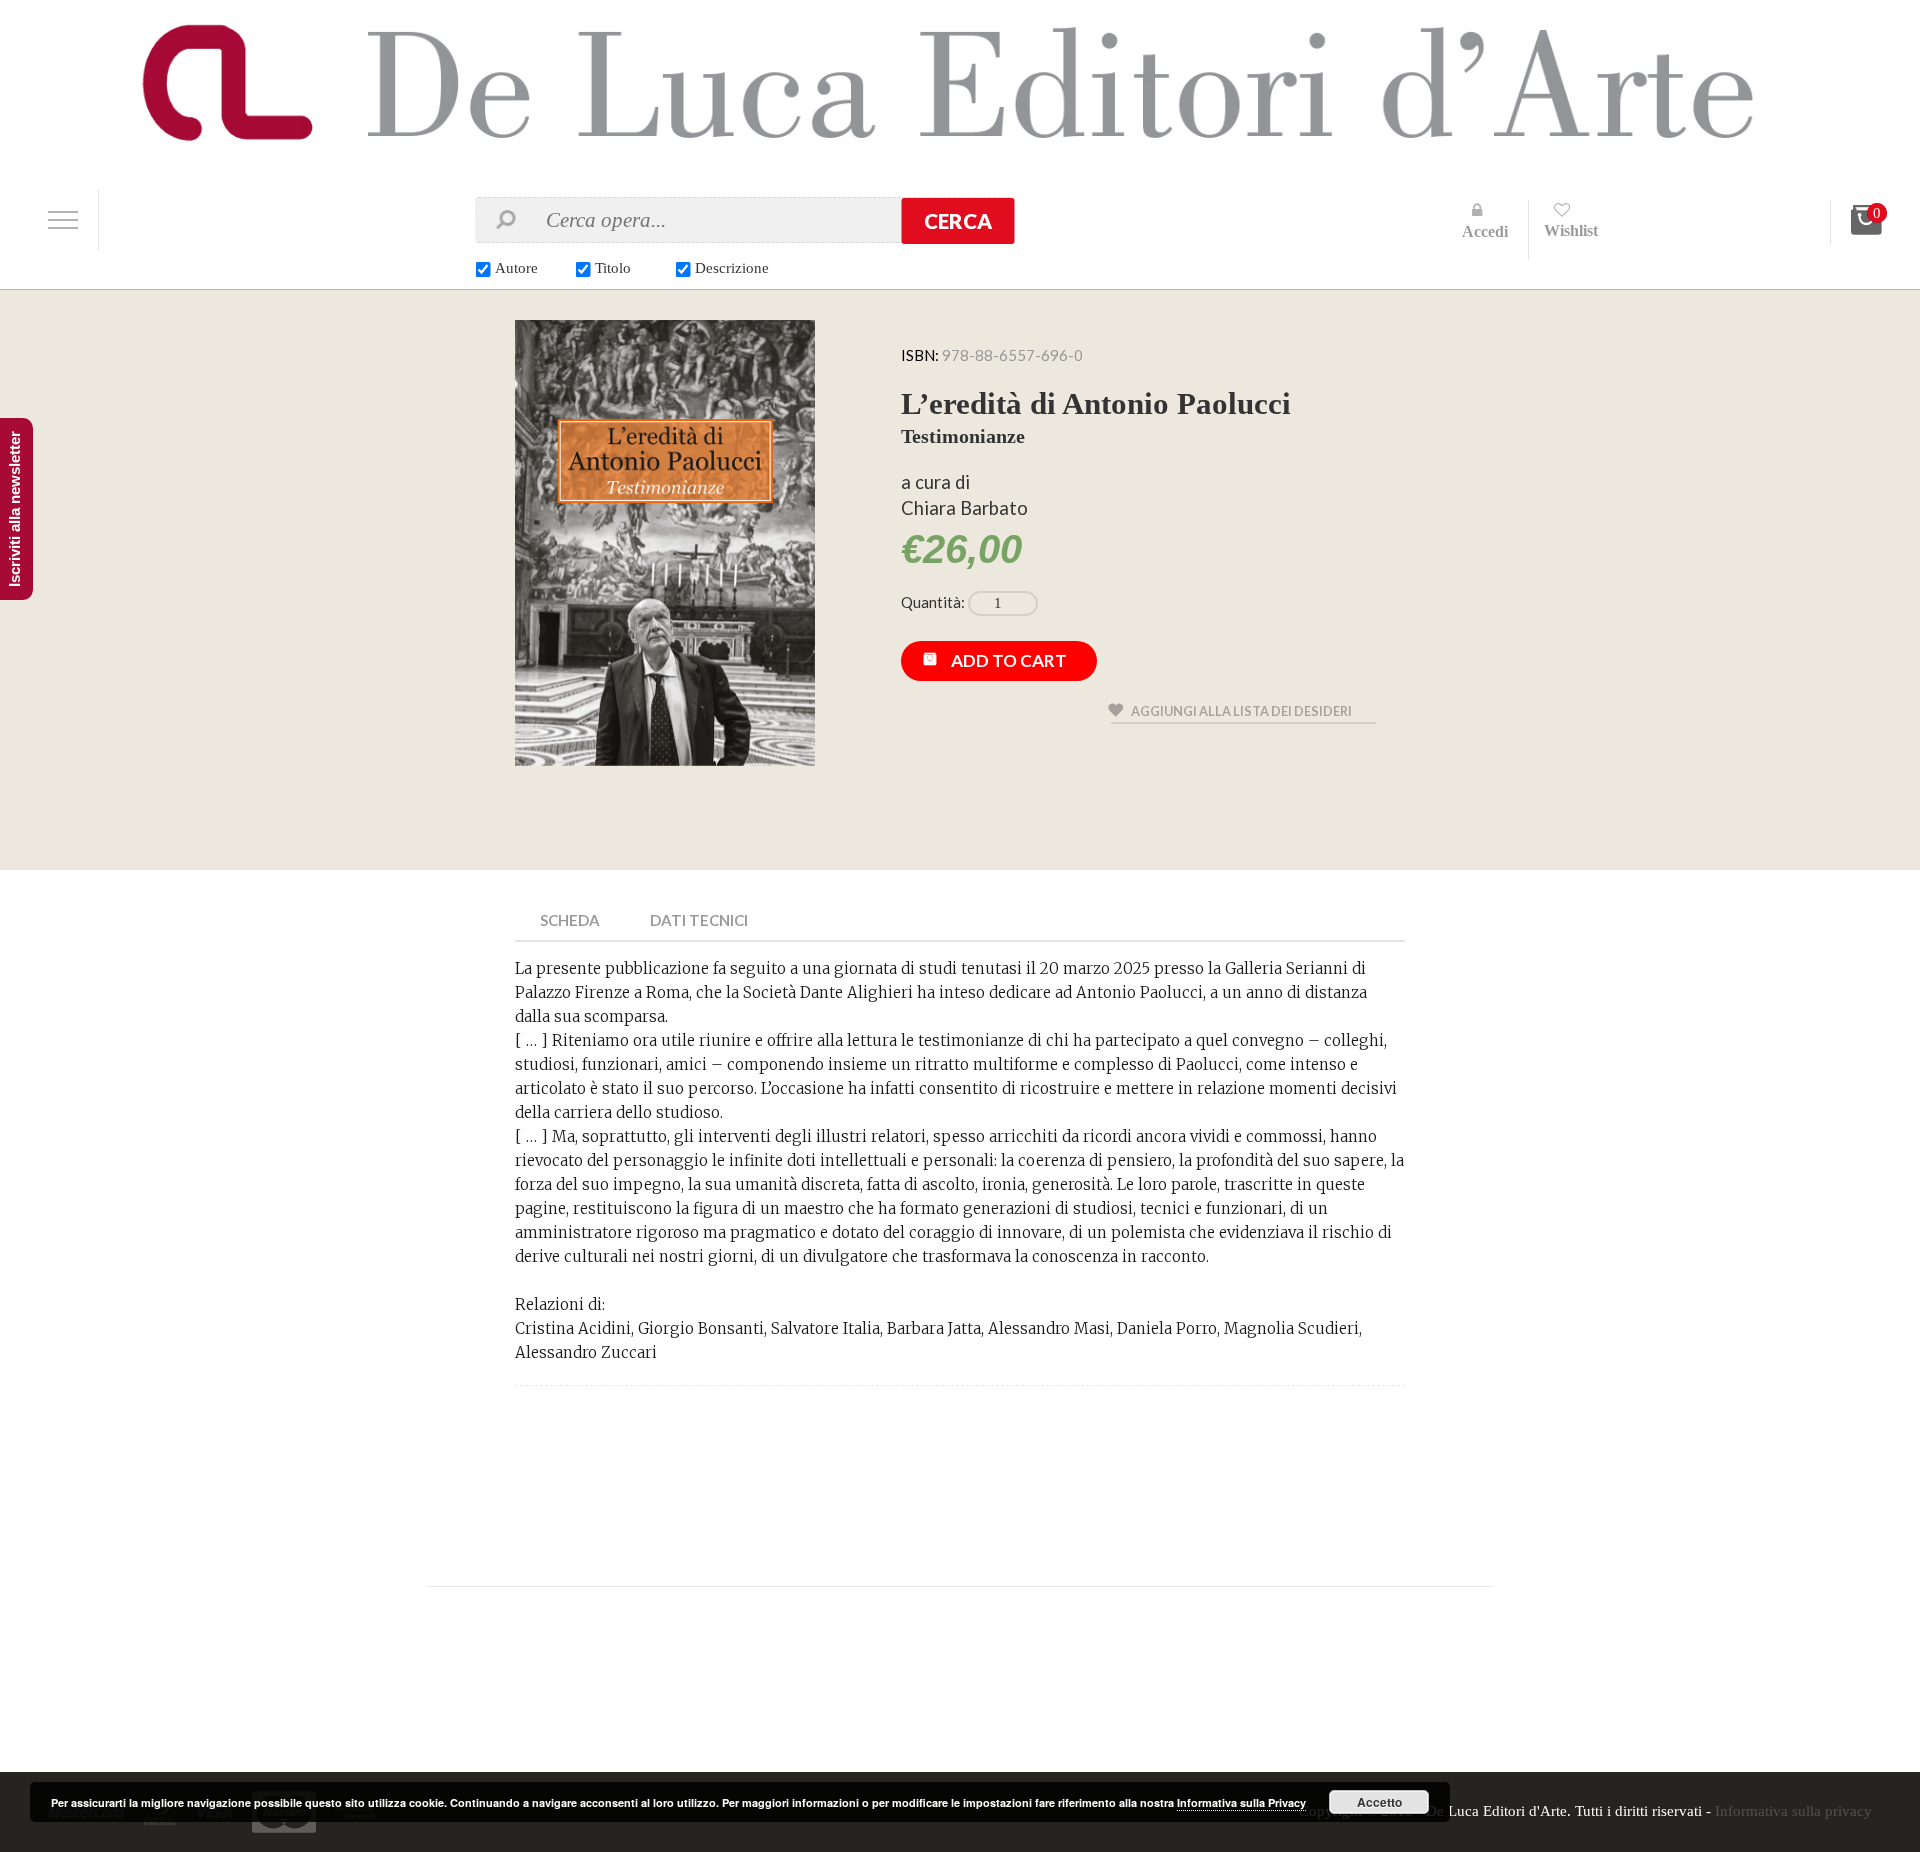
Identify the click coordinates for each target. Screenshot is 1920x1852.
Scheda (570, 920)
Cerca (958, 221)
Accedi (1485, 231)
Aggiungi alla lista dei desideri (1241, 711)
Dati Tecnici (699, 920)
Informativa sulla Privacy (1241, 1802)
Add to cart (1009, 660)
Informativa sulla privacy (1793, 1811)
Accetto (1379, 1802)
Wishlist (1571, 230)
